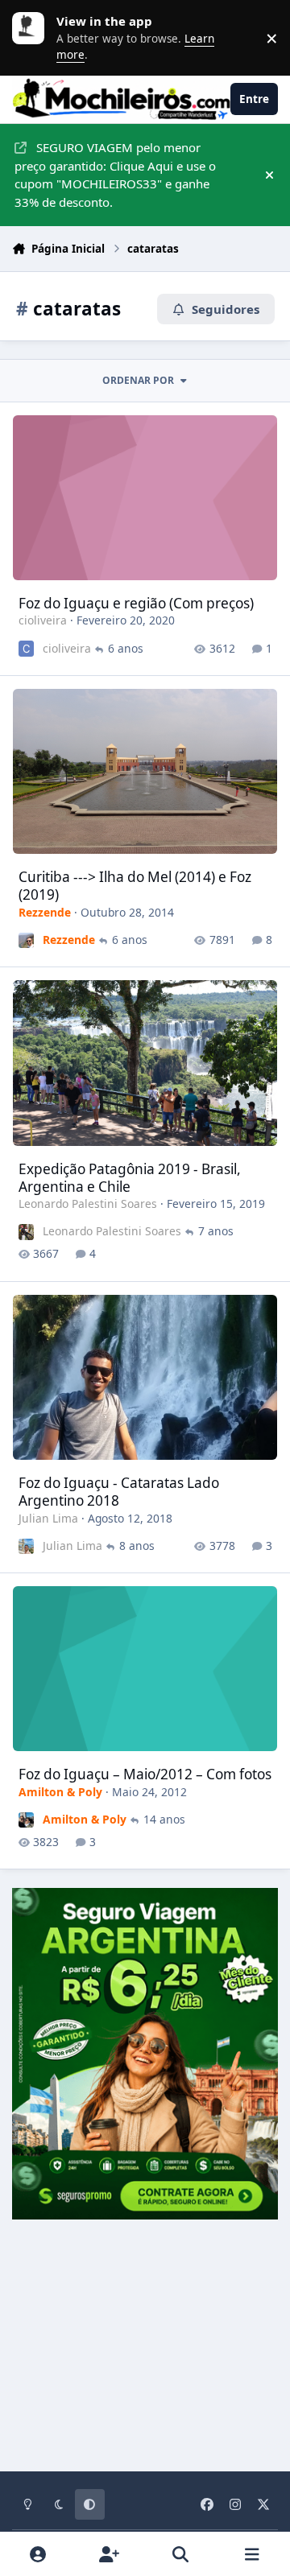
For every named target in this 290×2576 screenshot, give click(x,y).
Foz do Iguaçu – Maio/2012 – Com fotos (145, 1774)
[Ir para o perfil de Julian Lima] (26, 1546)
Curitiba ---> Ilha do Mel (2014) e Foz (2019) (135, 886)
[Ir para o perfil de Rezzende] (26, 940)
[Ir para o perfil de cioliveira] (26, 648)
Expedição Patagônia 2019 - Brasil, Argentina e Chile (130, 1178)
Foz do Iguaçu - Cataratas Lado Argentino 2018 (119, 1492)
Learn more (32, 38)
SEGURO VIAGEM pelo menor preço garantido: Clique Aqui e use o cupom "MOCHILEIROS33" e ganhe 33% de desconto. (115, 175)
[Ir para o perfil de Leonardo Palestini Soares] (26, 1232)
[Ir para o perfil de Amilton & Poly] (26, 1820)
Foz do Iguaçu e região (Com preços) (136, 603)
